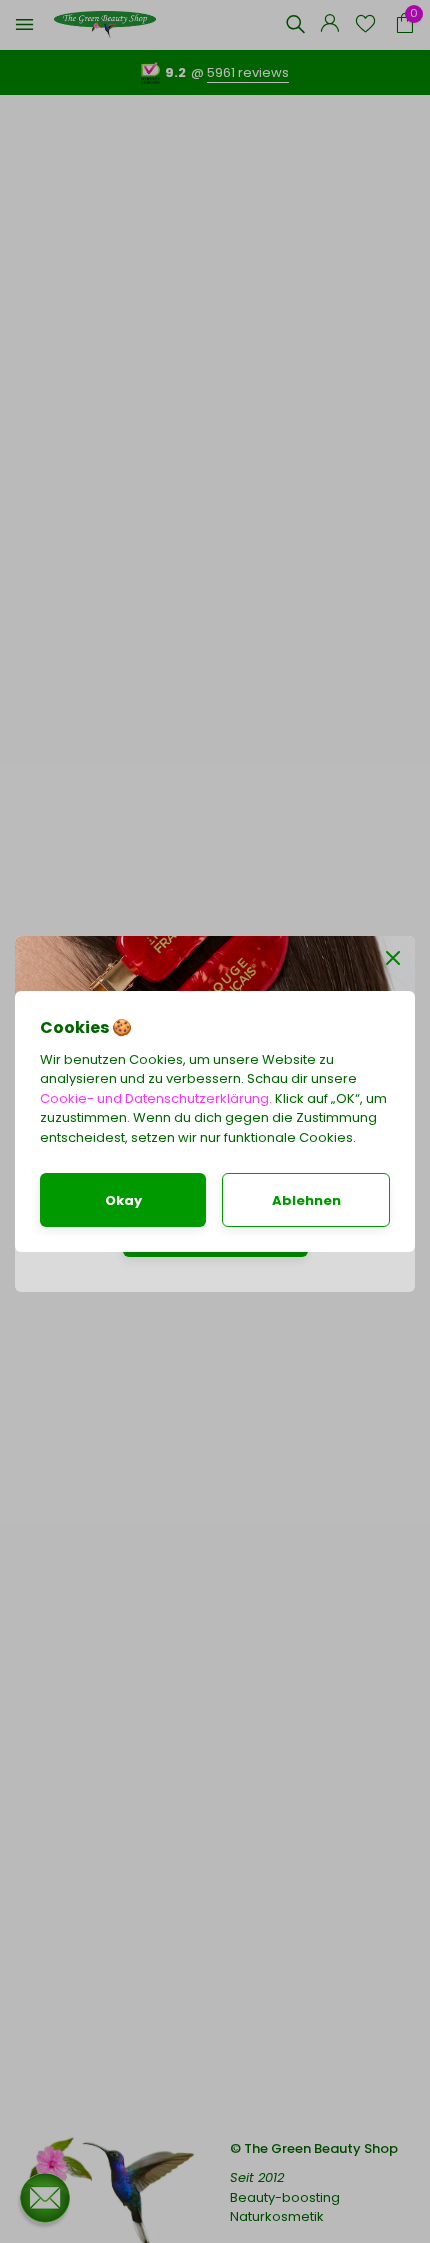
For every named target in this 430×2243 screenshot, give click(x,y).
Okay (123, 1200)
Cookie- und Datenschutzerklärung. (156, 1098)
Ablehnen (306, 1200)
